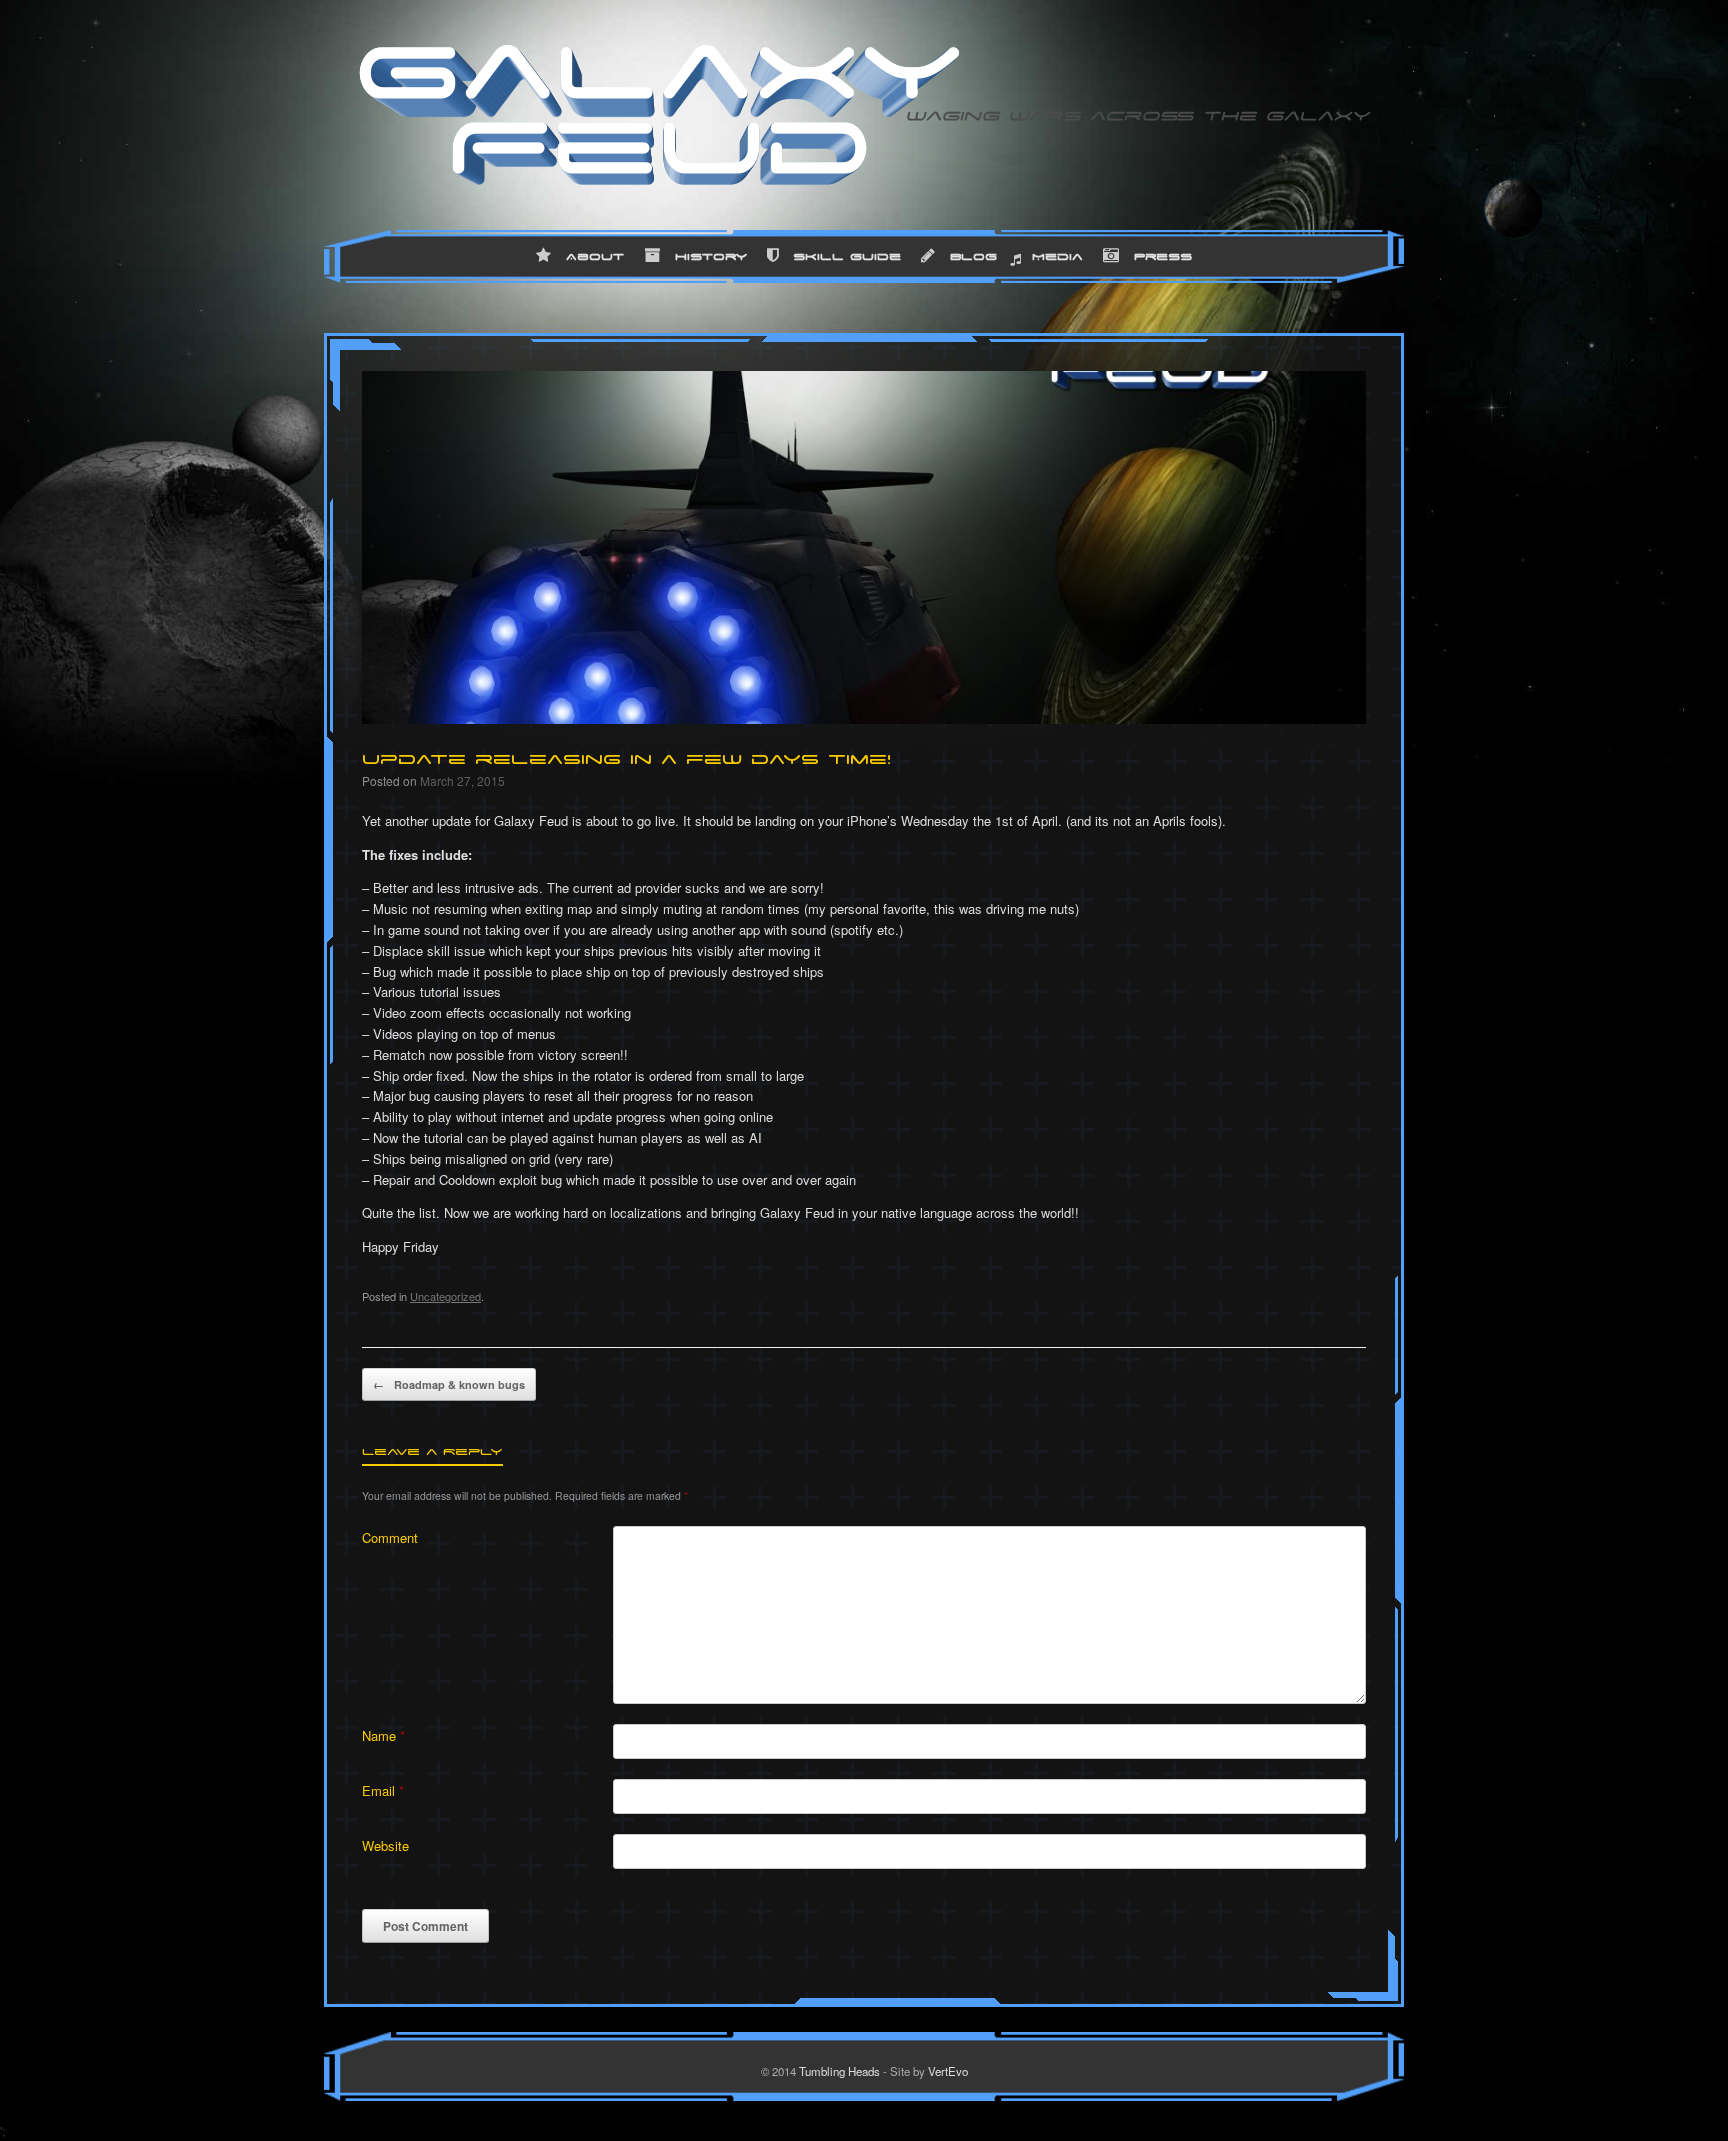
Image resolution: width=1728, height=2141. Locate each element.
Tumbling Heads (839, 2071)
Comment (390, 1537)
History (711, 256)
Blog (973, 256)
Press (1163, 256)
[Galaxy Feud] (659, 115)
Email (383, 1790)
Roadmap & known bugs (449, 1384)
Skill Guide (847, 256)
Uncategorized (445, 1296)
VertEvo (948, 2071)
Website (385, 1845)
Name (383, 1735)
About (595, 256)
